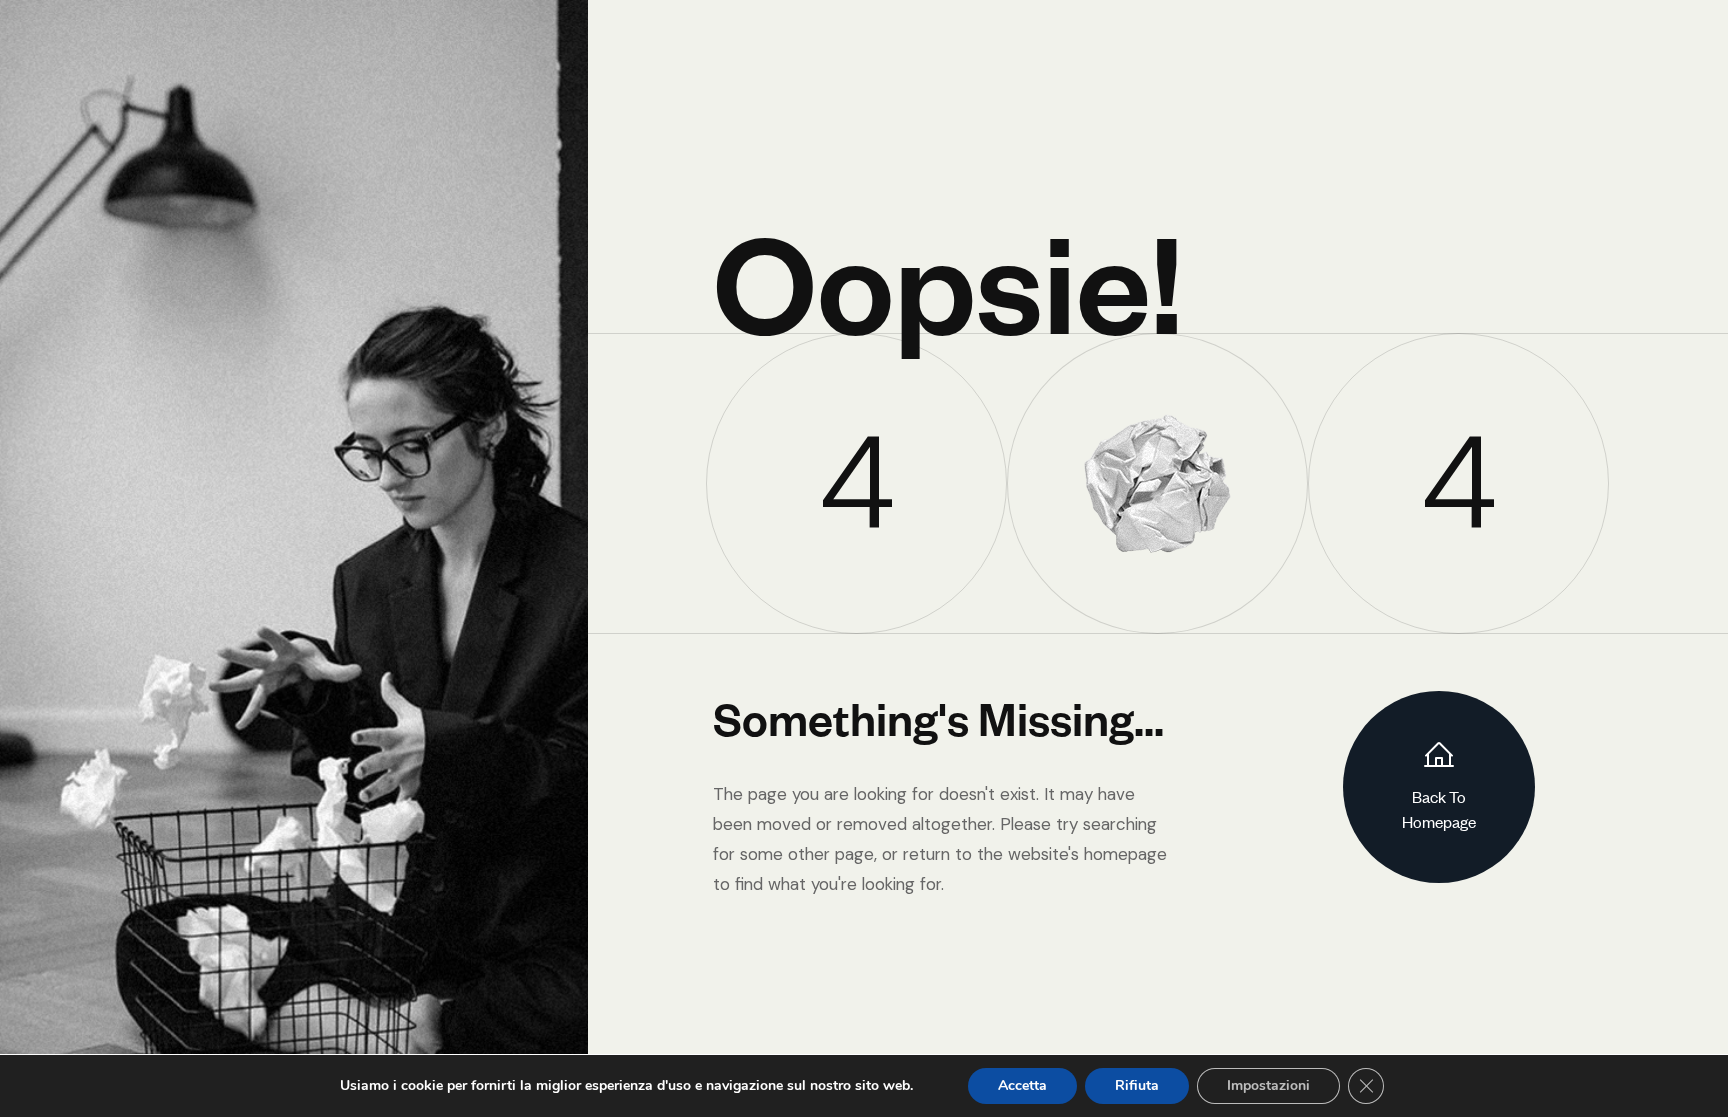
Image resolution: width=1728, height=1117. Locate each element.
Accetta (1022, 1085)
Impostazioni (1268, 1085)
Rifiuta (1137, 1085)
